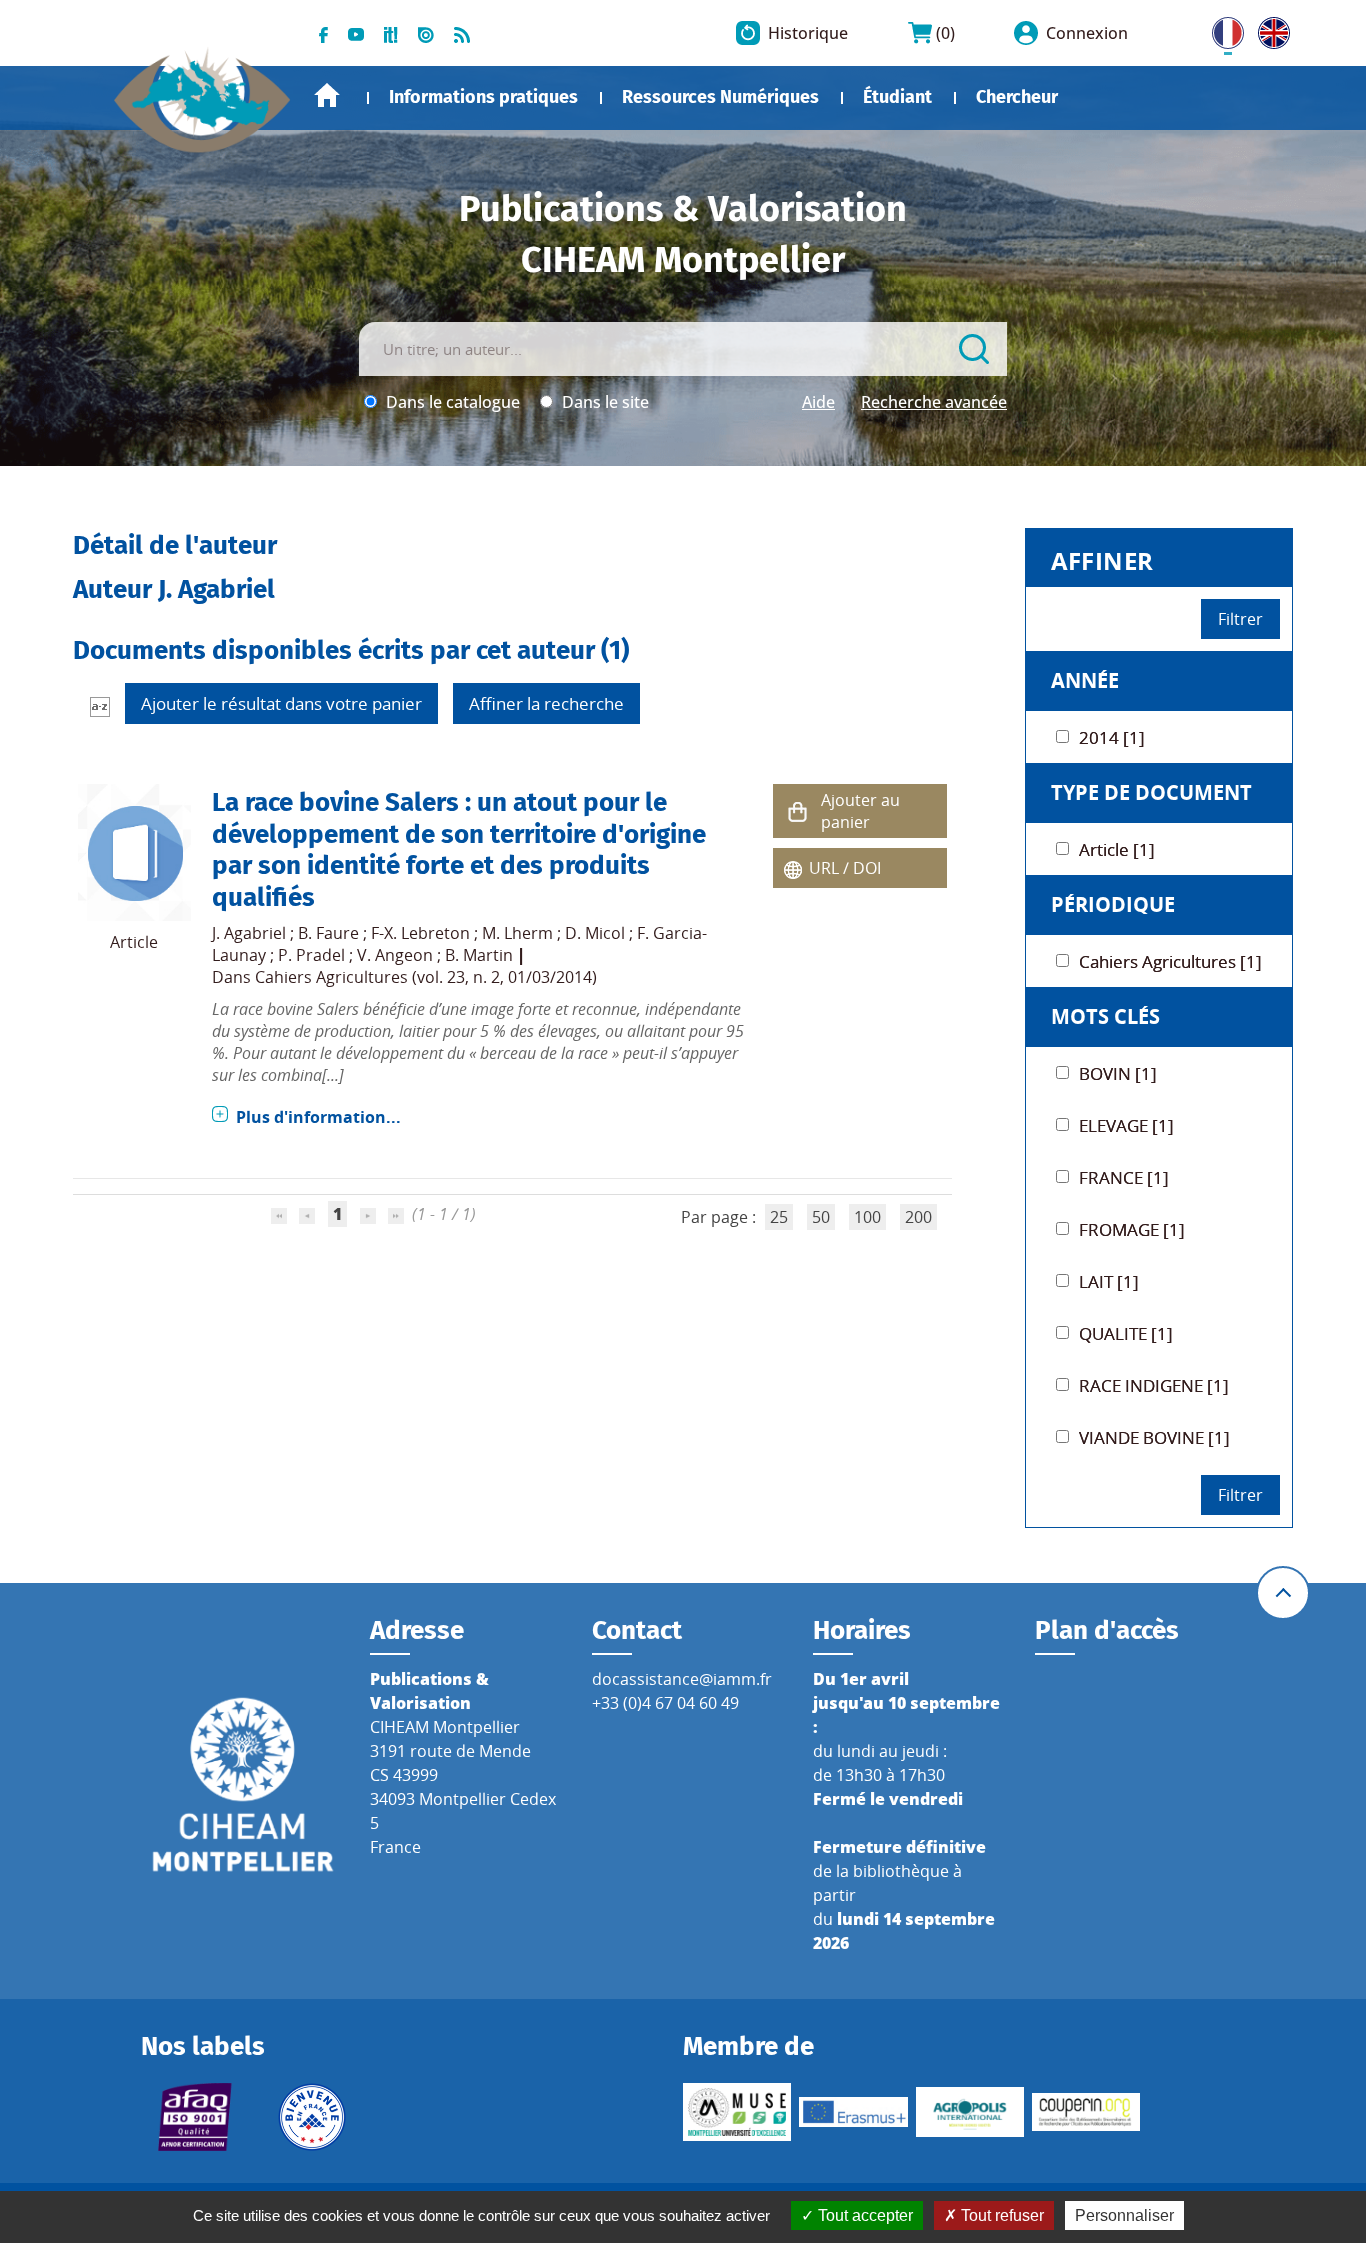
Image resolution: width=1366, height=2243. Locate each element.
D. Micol (595, 933)
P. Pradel (311, 955)
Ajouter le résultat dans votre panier (281, 703)
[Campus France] (312, 2117)
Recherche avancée (934, 402)
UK (1269, 29)
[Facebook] (323, 33)
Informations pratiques (483, 97)
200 (918, 1217)
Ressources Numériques (720, 97)
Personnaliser (1124, 2215)
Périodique (1113, 904)
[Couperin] (1086, 2112)
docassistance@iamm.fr (682, 1679)
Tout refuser (1000, 2215)
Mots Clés (1105, 1016)
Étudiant (897, 97)
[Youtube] (356, 33)
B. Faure (328, 933)
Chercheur (1017, 97)
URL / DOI (845, 868)
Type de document (1151, 792)
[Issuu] (426, 33)
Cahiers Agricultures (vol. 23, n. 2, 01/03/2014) (426, 977)
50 (821, 1217)
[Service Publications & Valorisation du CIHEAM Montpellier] (203, 90)
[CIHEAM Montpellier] (243, 1783)
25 (779, 1217)
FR (1221, 29)
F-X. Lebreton (420, 933)
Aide (818, 402)
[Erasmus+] (853, 2112)
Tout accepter (863, 2215)
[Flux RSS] (462, 33)
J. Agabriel (249, 933)
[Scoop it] (391, 33)
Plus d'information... (318, 1117)
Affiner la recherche (546, 703)
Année (1085, 680)
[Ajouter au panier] (797, 811)
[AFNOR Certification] (195, 2117)
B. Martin (479, 955)
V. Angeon (395, 955)
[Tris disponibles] (100, 706)
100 (867, 1217)
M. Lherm (517, 933)
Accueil (327, 95)
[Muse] (737, 2112)
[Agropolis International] (970, 2112)
